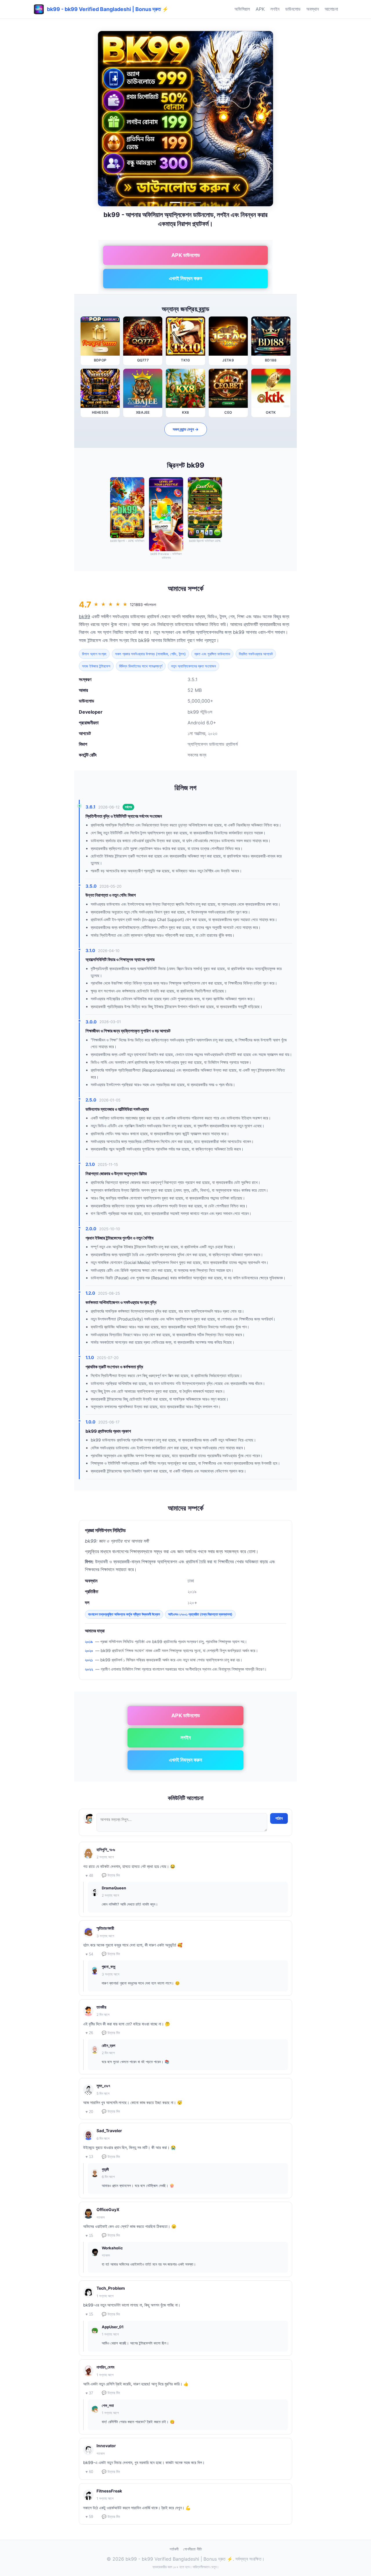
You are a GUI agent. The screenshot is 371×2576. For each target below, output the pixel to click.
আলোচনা (331, 9)
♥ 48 (89, 1876)
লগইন (275, 9)
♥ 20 (89, 2112)
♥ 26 (89, 2033)
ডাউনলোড (293, 9)
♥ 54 (89, 1954)
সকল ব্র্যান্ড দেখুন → (186, 429)
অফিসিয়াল (242, 9)
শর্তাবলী (174, 2549)
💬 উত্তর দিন (111, 1875)
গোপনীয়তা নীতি (192, 2549)
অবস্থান (313, 9)
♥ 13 (89, 2157)
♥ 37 (89, 2393)
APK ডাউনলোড (186, 255)
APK (260, 9)
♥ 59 (89, 2517)
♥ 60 (89, 2472)
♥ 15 (89, 2236)
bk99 (84, 616)
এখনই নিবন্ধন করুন (185, 278)
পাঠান (279, 1818)
